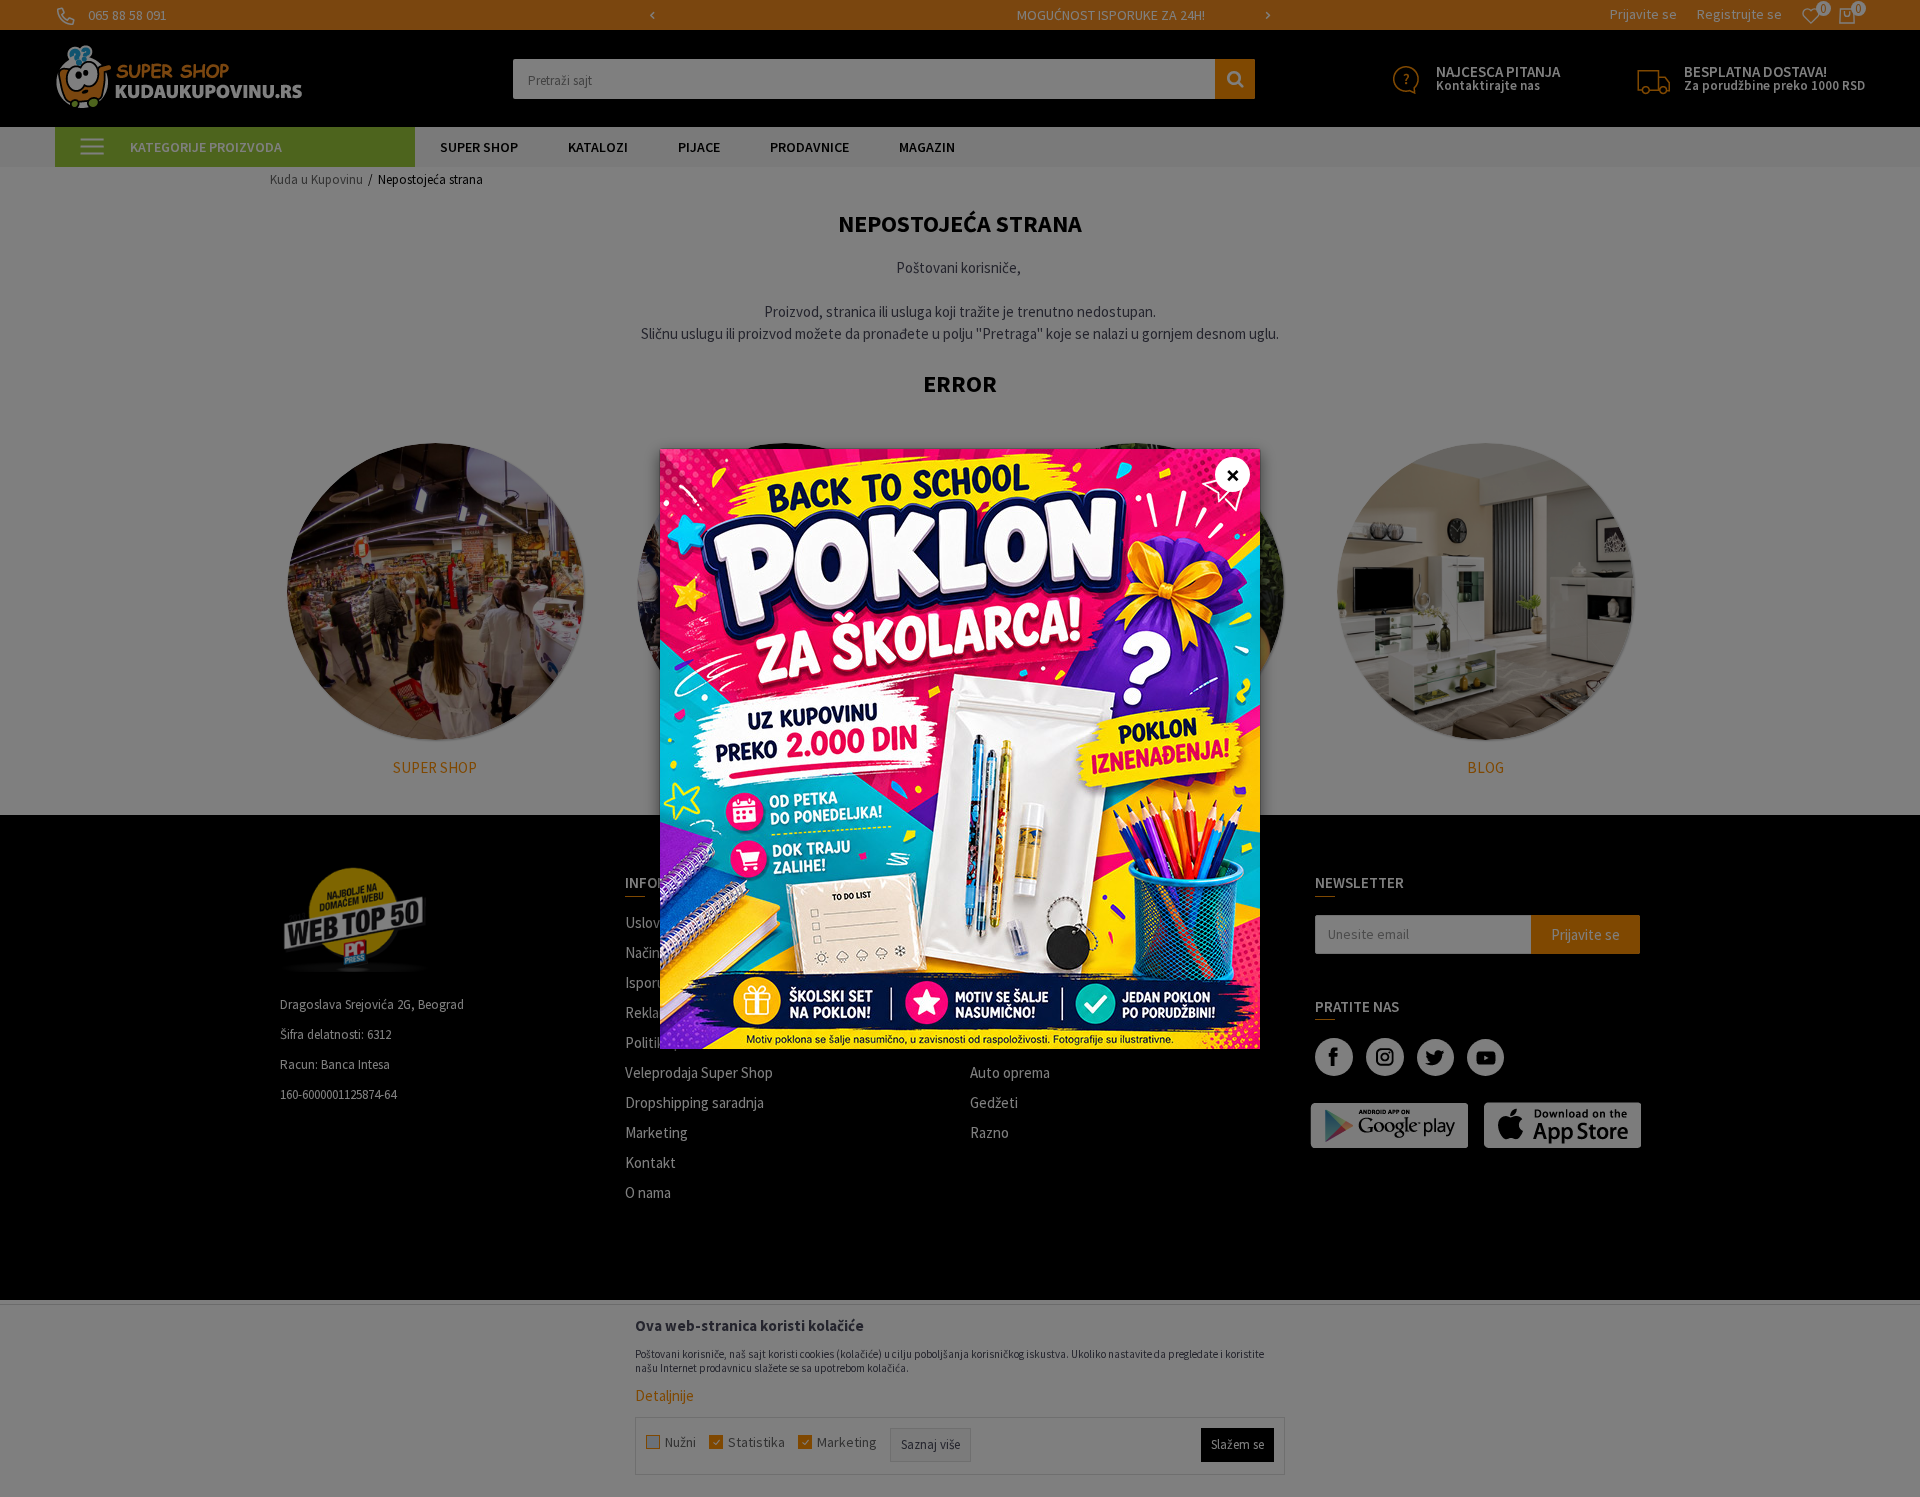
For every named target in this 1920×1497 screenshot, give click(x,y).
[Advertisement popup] (960, 746)
